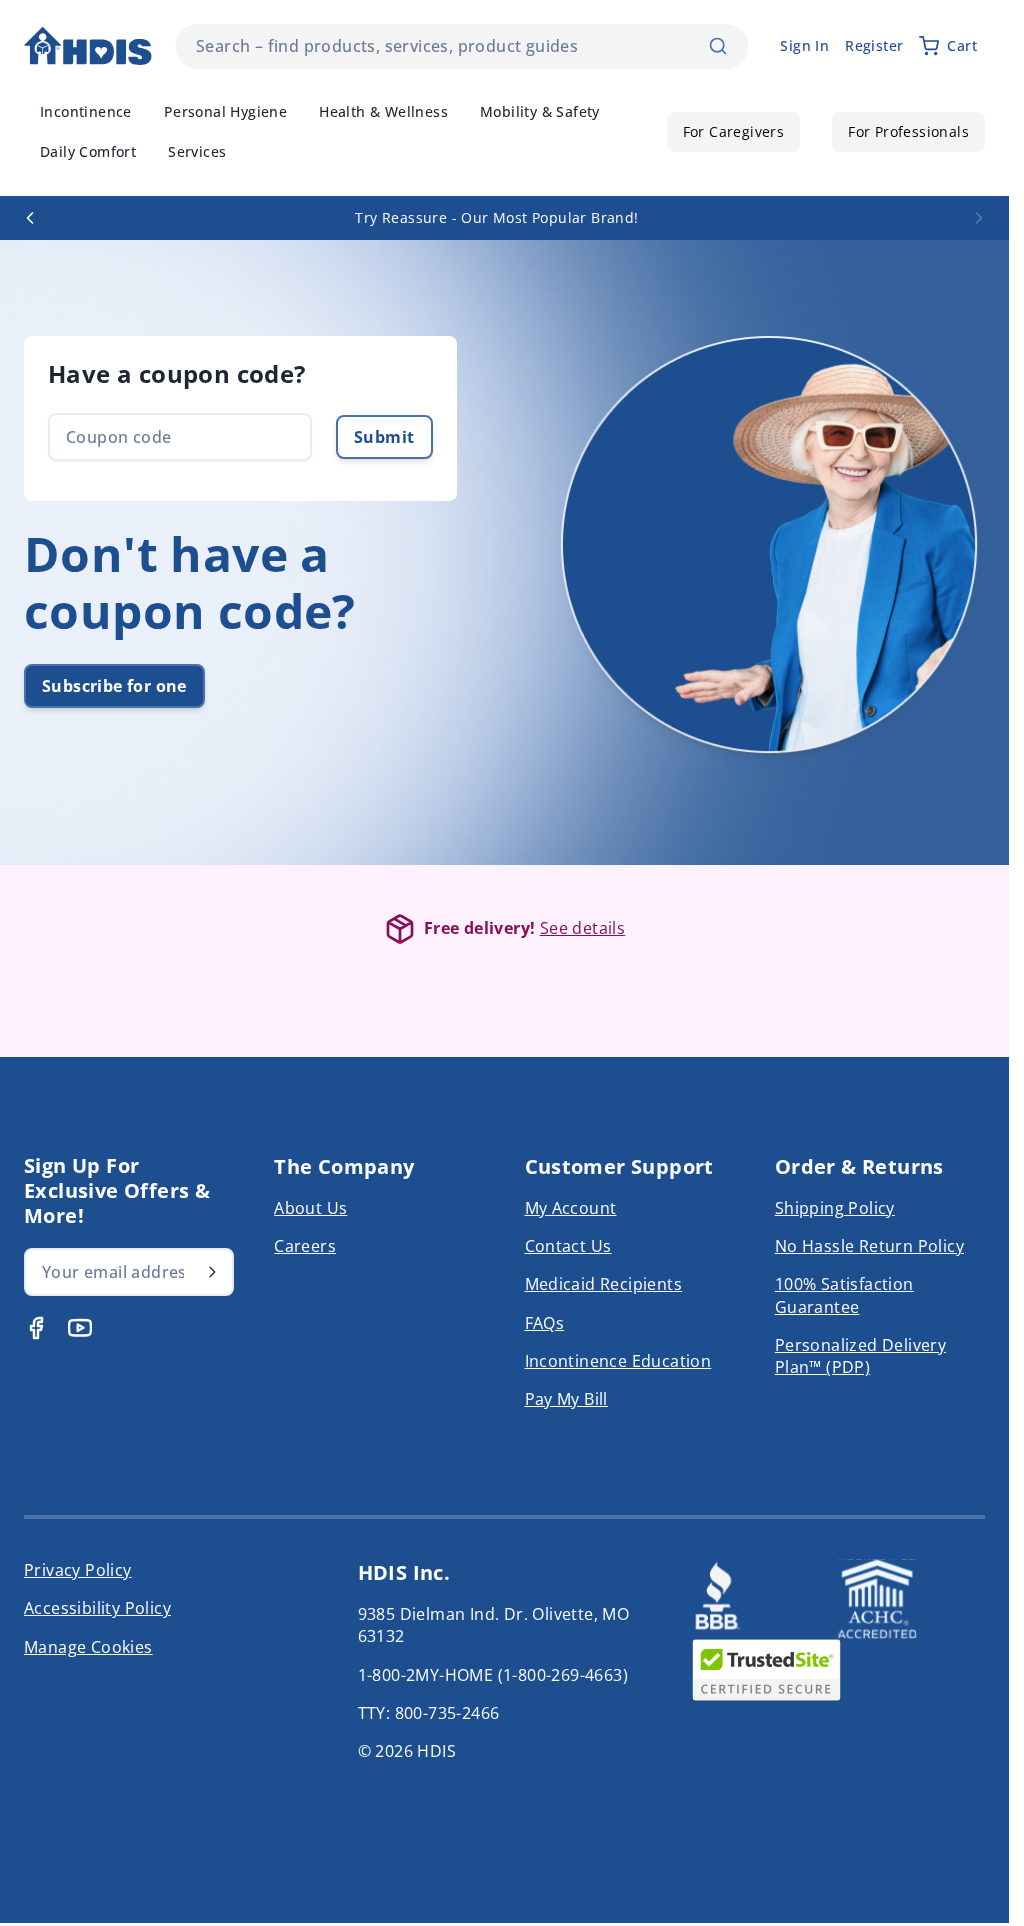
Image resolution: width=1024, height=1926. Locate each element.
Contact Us (568, 1246)
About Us (310, 1208)
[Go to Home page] (88, 46)
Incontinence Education (618, 1361)
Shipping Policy (835, 1208)
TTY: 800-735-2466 (429, 1713)
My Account (571, 1208)
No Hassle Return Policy (869, 1246)
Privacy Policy (78, 1570)
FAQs (545, 1323)
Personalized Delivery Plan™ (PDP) (860, 1356)
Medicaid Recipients (604, 1284)
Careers (305, 1246)
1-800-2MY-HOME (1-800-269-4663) (493, 1675)
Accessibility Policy (97, 1608)
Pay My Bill (566, 1399)
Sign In (804, 45)
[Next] (979, 218)
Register (874, 45)
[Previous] (30, 218)
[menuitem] (86, 112)
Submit (384, 437)
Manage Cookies (88, 1647)
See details (582, 928)
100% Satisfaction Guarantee (844, 1295)
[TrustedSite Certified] (766, 1670)
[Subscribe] (212, 1272)
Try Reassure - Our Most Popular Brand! (496, 217)
